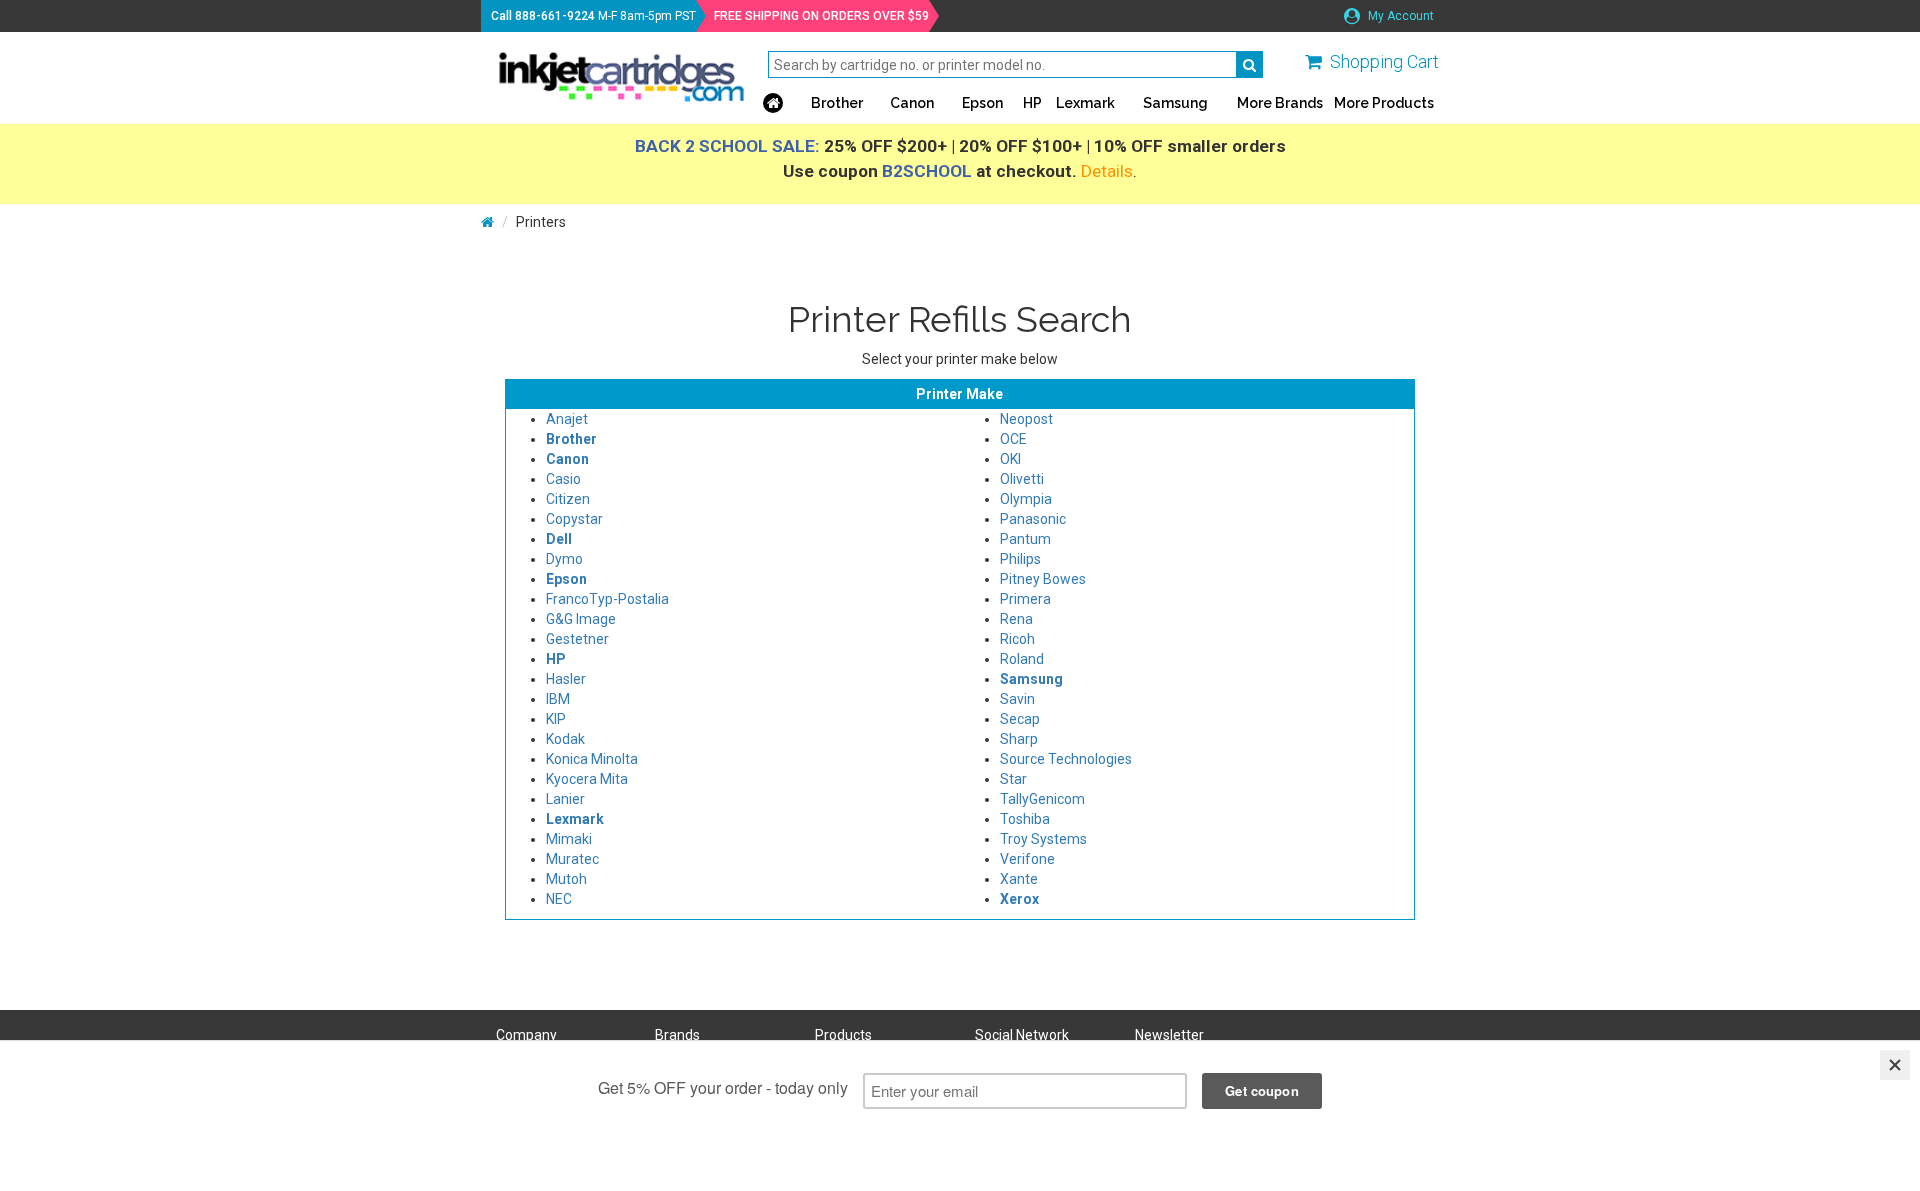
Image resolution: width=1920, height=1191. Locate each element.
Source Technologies (1066, 759)
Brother (837, 103)
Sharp (1019, 739)
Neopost (1026, 419)
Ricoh (1017, 639)
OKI (1010, 459)
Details (1107, 171)
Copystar (574, 519)
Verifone (1027, 859)
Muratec (572, 859)
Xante (1019, 879)
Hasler (566, 679)
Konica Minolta (592, 759)
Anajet (567, 419)
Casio (563, 479)
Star (1013, 779)
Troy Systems (1043, 839)
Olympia (1026, 499)
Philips (1020, 559)
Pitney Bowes (1043, 579)
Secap (1020, 719)
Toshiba (1025, 819)
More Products (1384, 103)
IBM (558, 699)
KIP (556, 719)
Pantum (1025, 539)
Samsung (1175, 103)
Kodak (565, 739)
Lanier (565, 799)
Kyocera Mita (587, 779)
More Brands (1280, 103)
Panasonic (1033, 519)
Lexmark (1085, 103)
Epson (982, 103)
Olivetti (1022, 479)
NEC (559, 899)
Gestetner (577, 639)
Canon (912, 103)
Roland (1022, 659)
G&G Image (581, 619)
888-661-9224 (555, 16)
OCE (1013, 439)
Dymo (564, 559)
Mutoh (566, 879)
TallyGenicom (1042, 799)
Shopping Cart (1384, 61)
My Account (1399, 16)
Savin (1017, 699)
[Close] (1895, 1065)
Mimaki (569, 839)
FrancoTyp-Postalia (607, 599)
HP (1032, 103)
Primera (1025, 599)
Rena (1016, 619)
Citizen (568, 499)
